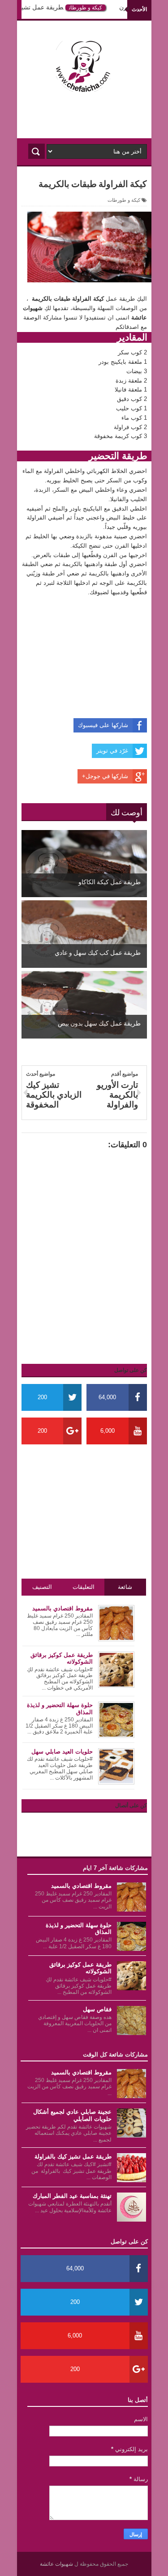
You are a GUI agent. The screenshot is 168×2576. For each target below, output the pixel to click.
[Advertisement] (84, 116)
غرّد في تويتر (112, 751)
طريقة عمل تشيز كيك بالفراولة (73, 2157)
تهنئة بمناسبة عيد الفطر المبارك (72, 2196)
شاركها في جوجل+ (105, 776)
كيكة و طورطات (92, 8)
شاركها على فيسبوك (103, 725)
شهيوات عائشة (57, 2564)
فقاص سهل (97, 2009)
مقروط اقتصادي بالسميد (81, 1886)
